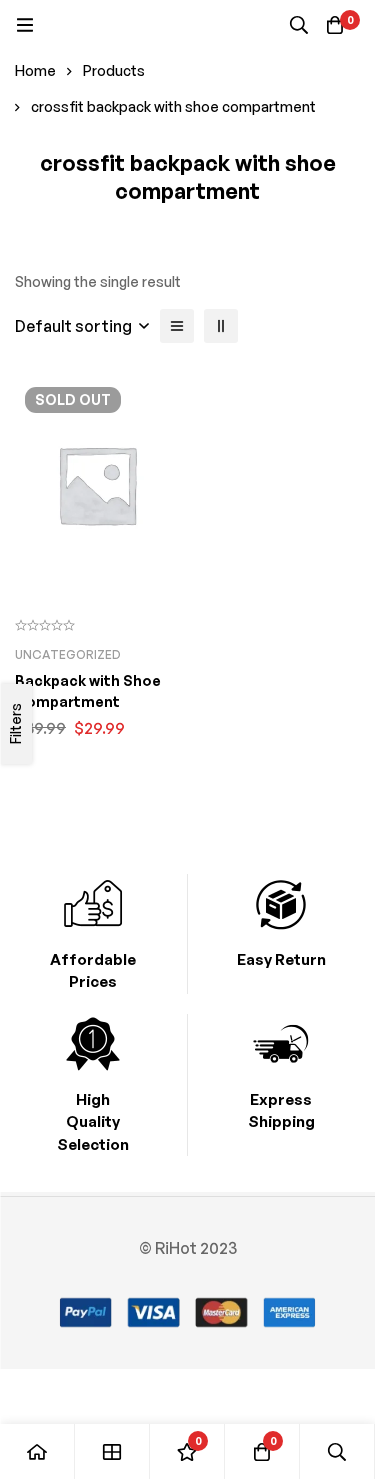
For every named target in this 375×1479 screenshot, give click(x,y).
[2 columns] (221, 326)
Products (114, 70)
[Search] (299, 25)
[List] (177, 326)
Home (35, 70)
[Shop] (112, 1451)
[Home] (37, 1451)
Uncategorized (68, 654)
